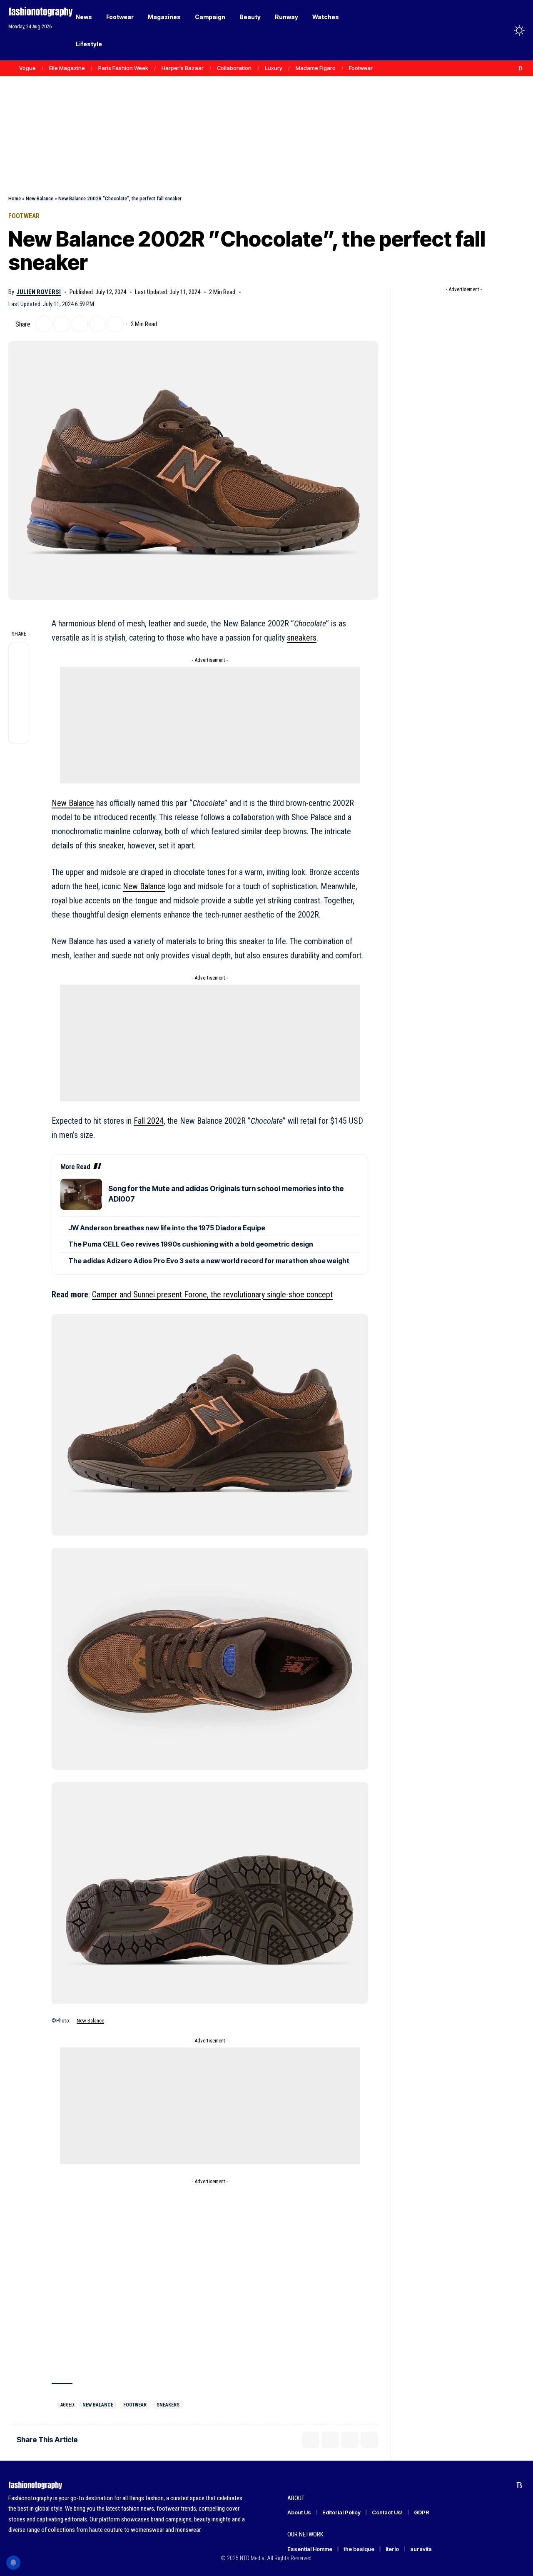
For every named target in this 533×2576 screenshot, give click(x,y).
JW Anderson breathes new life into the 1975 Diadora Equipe (167, 1228)
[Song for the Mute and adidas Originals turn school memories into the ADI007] (81, 1194)
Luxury (274, 68)
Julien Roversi (39, 292)
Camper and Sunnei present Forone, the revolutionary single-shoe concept (212, 1294)
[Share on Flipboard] (62, 324)
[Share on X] (44, 324)
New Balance (40, 198)
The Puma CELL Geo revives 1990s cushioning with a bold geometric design (191, 1244)
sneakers (302, 638)
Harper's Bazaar (183, 68)
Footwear (361, 68)
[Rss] (521, 68)
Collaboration (234, 68)
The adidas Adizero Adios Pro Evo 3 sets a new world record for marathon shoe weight (209, 1261)
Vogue (27, 68)
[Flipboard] (512, 68)
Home (15, 198)
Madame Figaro (316, 68)
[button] (504, 30)
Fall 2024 (149, 1121)
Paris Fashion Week (123, 68)
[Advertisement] (266, 117)
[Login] (487, 30)
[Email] (80, 324)
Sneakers (168, 2405)
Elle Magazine (67, 68)
